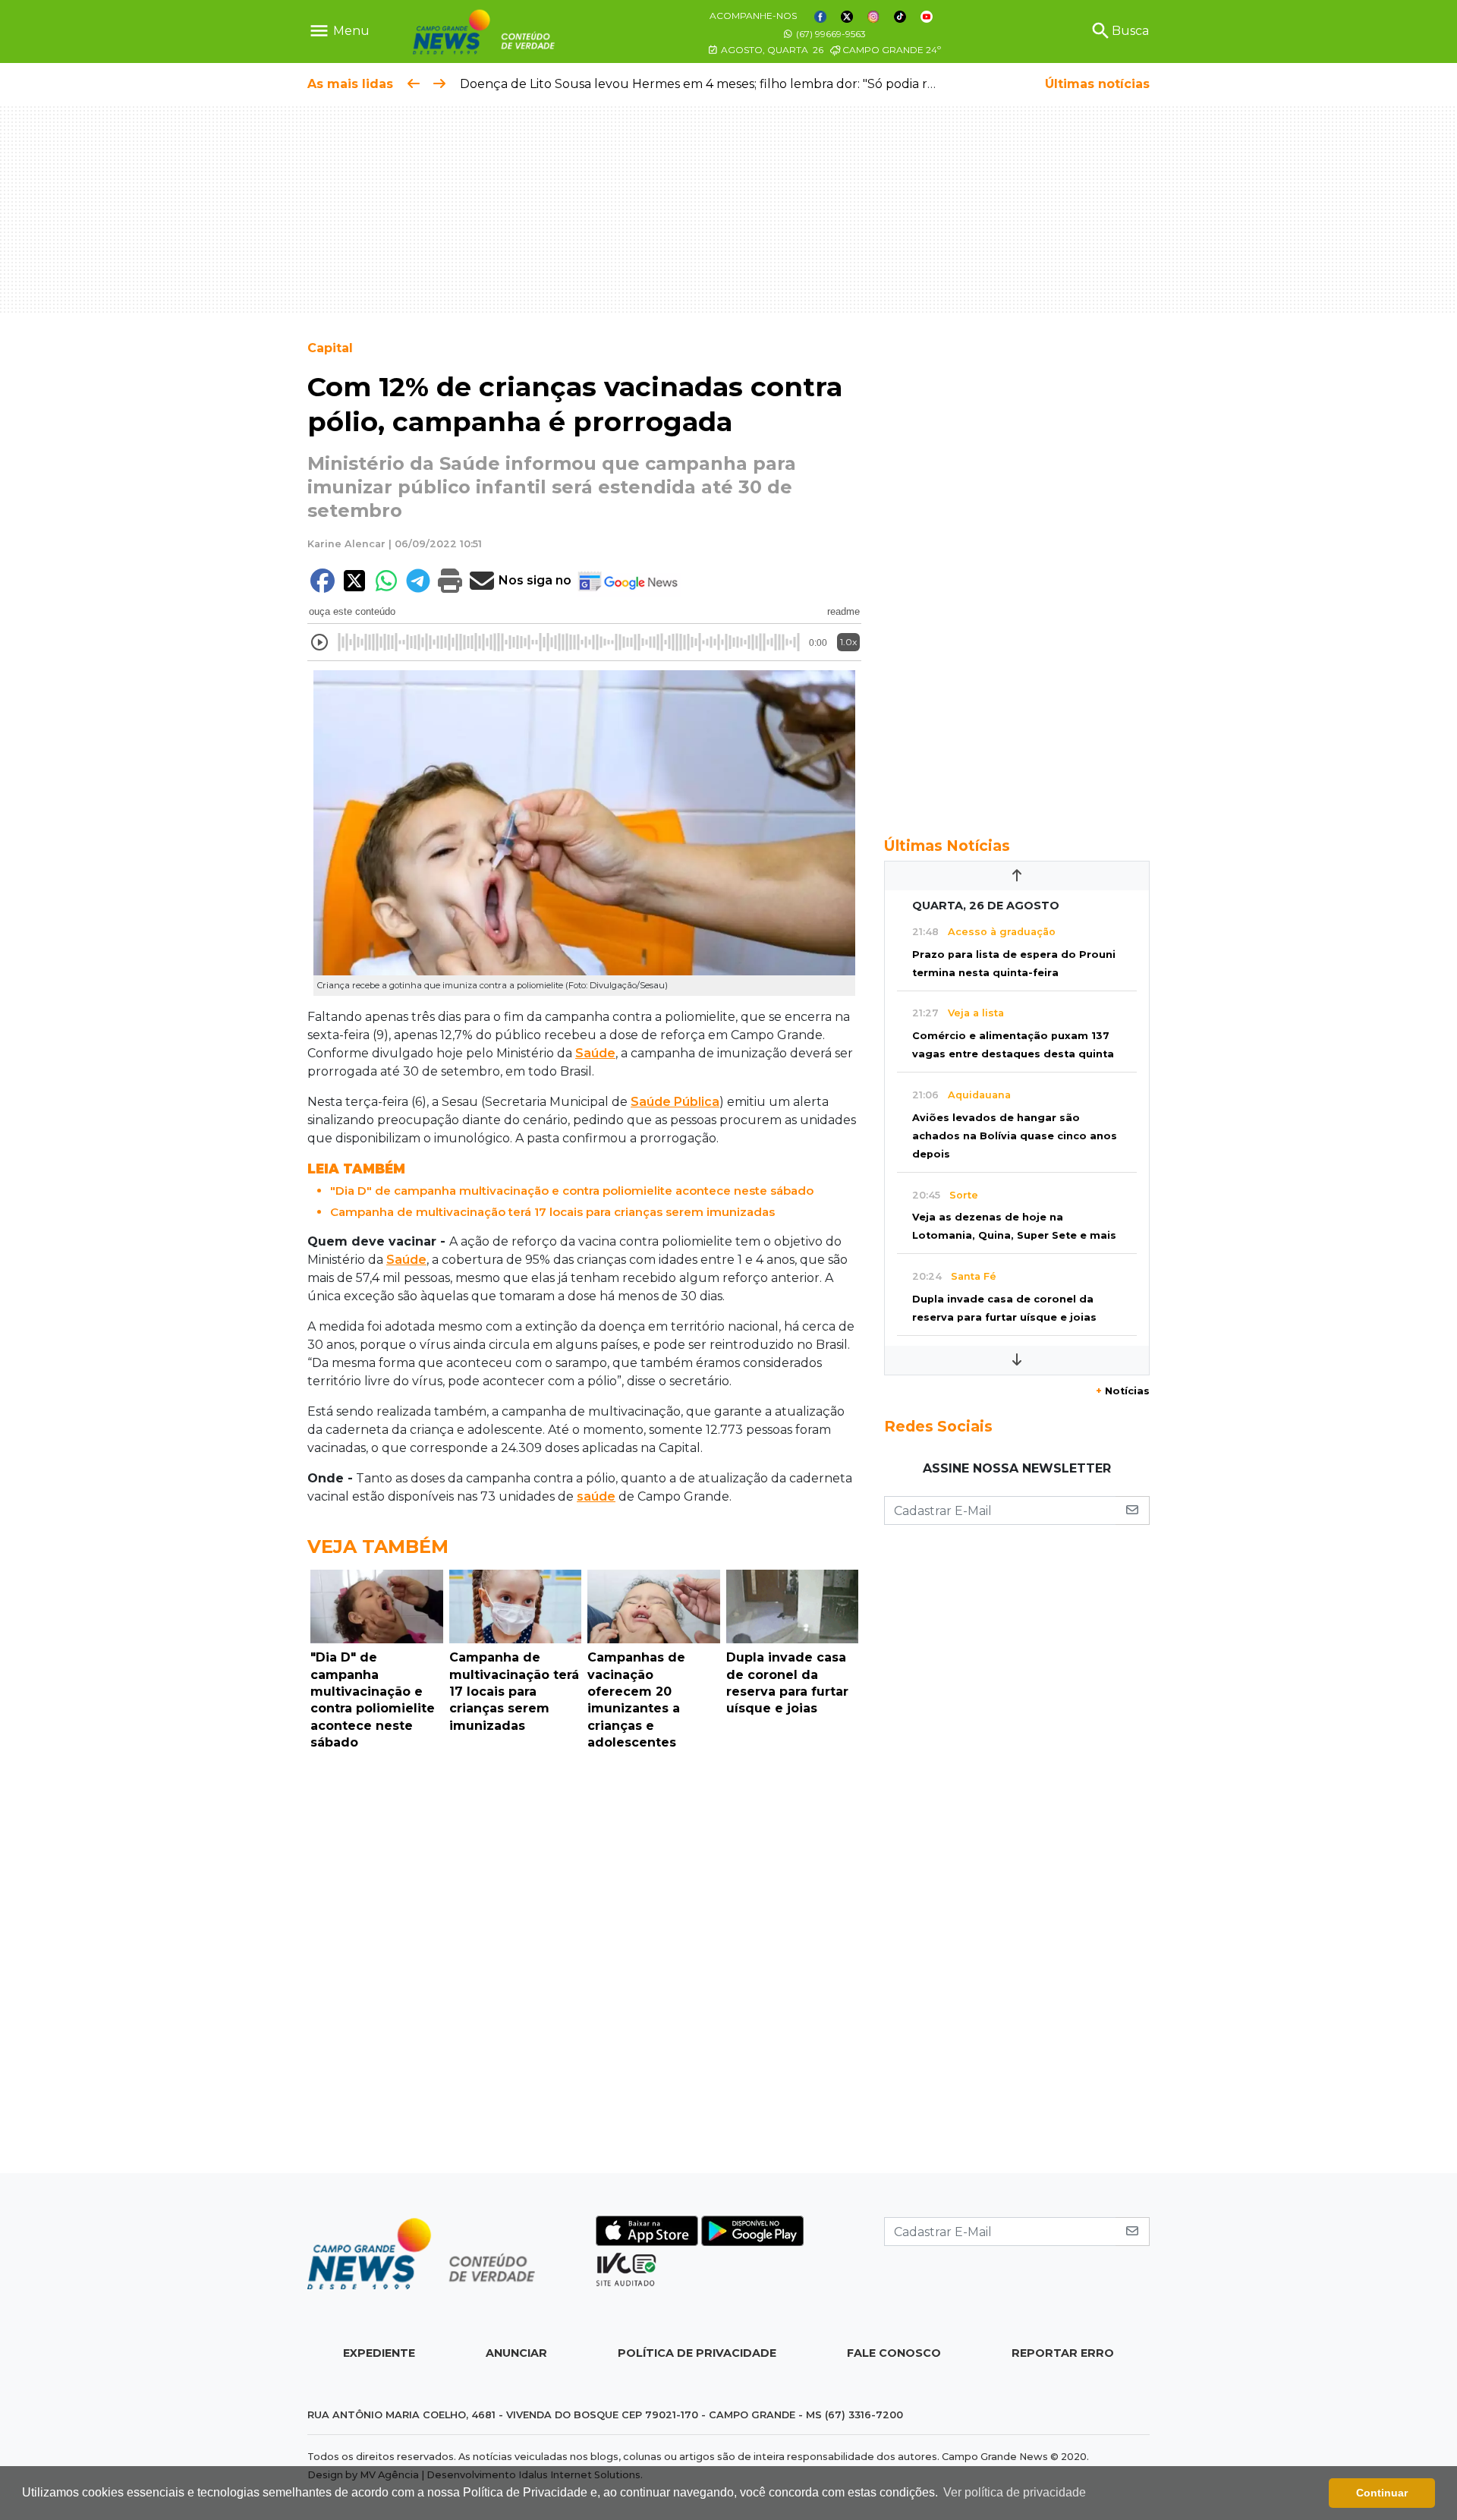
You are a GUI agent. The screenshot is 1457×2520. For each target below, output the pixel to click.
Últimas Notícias (947, 846)
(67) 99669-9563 (830, 34)
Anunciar (516, 2353)
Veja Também (378, 1547)
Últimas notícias (1097, 84)
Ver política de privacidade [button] (1015, 2492)
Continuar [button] (1382, 2493)
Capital (330, 348)
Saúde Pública (675, 1102)
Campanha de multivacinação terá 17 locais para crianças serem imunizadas (552, 1212)
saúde (596, 1496)
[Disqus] (584, 1966)
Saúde (595, 1053)
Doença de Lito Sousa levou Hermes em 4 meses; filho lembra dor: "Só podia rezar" (709, 84)
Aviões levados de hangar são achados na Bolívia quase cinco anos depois (1015, 1136)
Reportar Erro (1063, 2353)
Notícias (1123, 1391)
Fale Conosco (894, 2353)
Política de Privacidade (697, 2353)
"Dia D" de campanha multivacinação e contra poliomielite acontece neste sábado (572, 1191)
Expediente (379, 2353)
